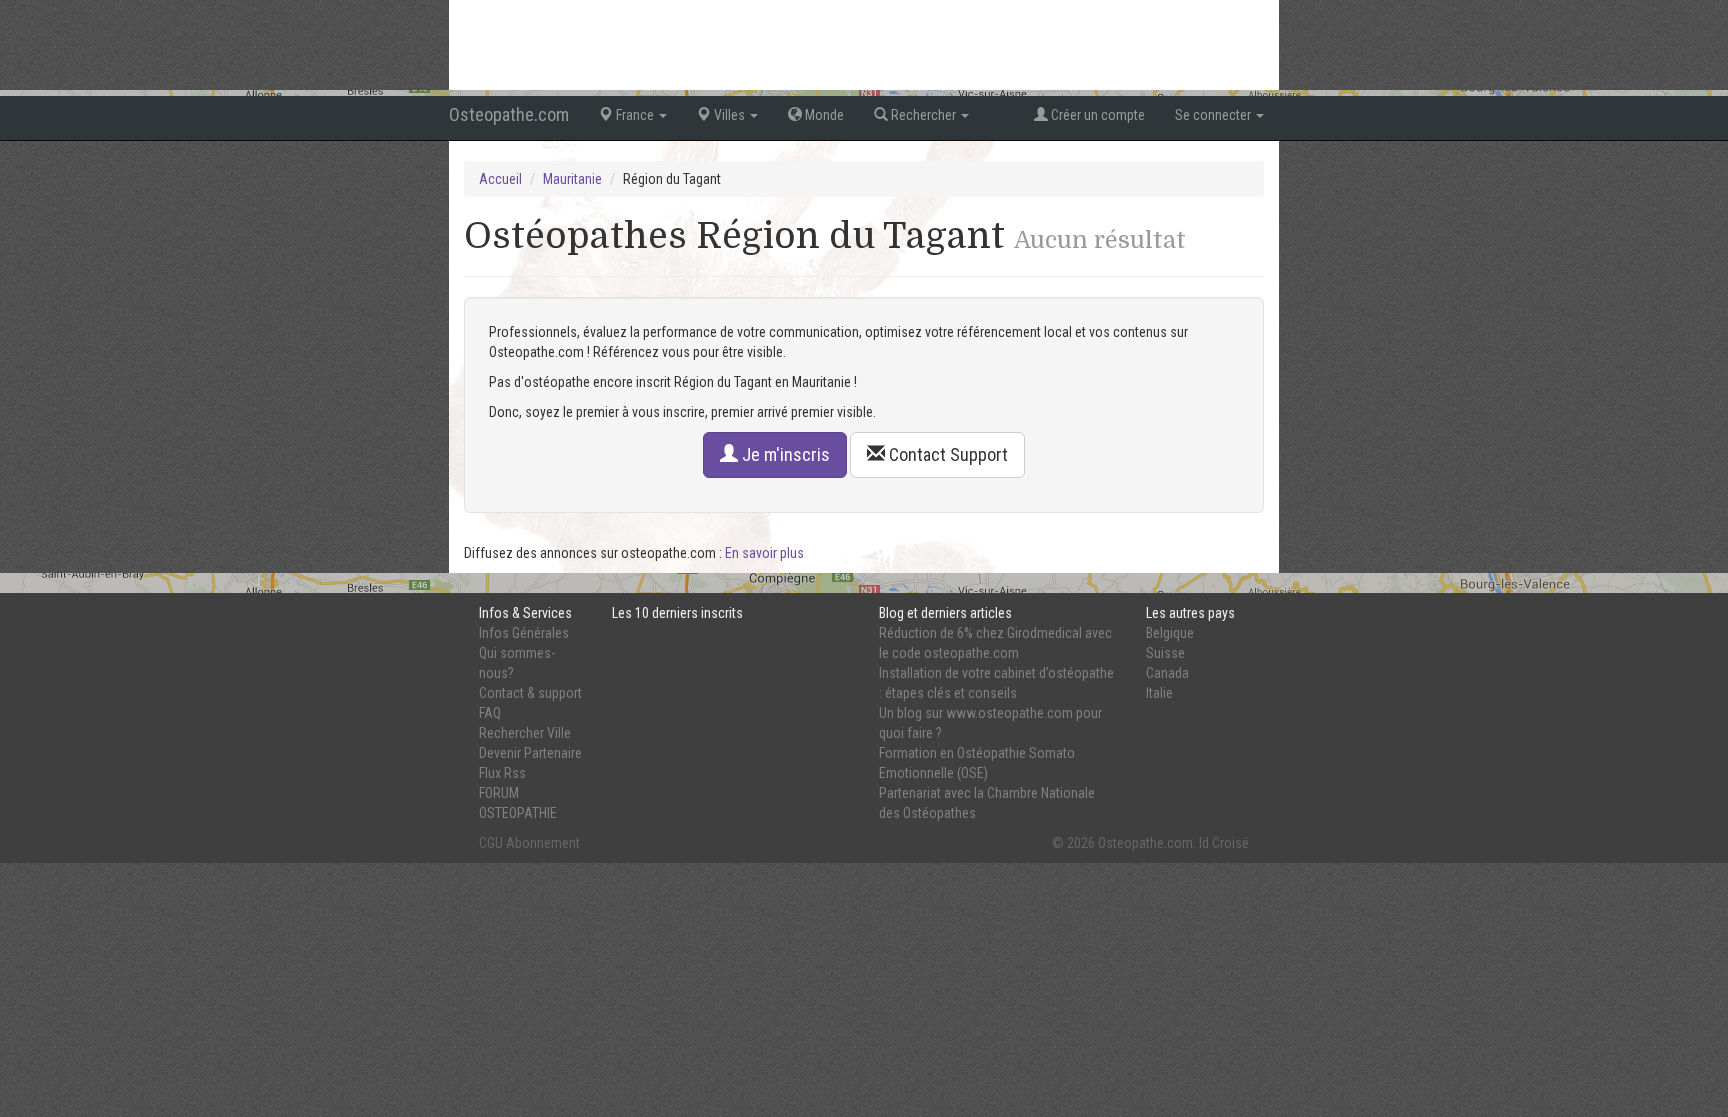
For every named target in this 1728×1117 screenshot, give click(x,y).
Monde (823, 115)
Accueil (500, 179)
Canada (1167, 673)
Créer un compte (1096, 115)
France (635, 115)
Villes (729, 115)
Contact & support (530, 693)
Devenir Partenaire (530, 753)
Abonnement (543, 843)
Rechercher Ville (525, 733)
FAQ (490, 713)
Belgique (1170, 633)
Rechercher (923, 115)
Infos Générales (524, 633)
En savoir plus (764, 553)
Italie (1159, 693)
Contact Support (946, 454)
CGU (491, 843)
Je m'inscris (784, 454)
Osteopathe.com (509, 114)
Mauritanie (572, 179)
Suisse (1165, 653)
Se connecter (1214, 115)
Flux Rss (502, 773)
